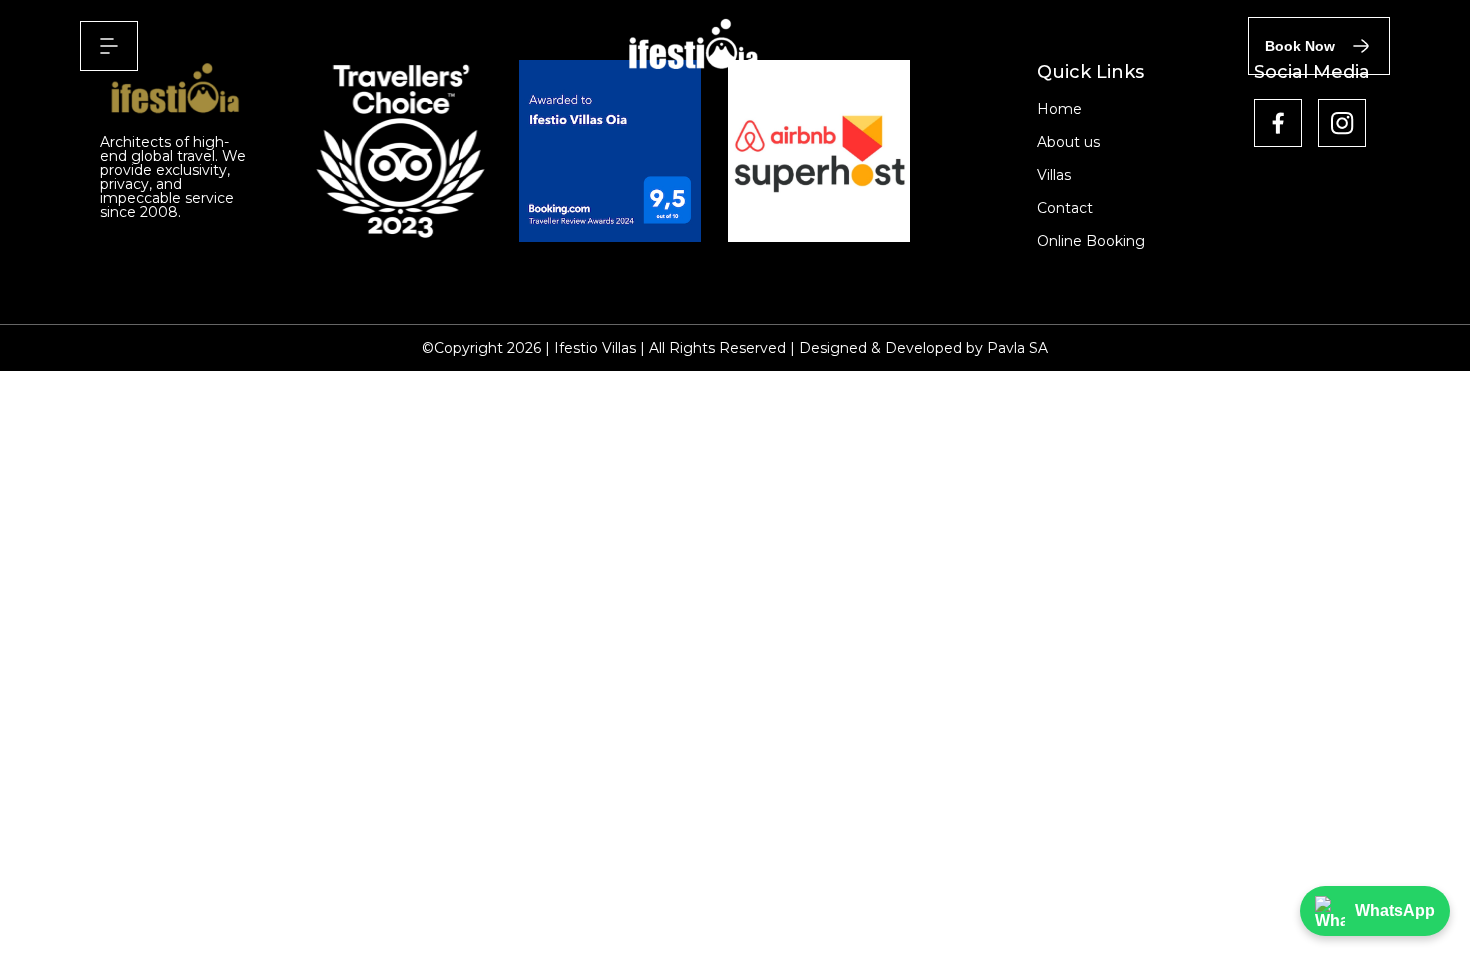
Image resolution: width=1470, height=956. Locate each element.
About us (1068, 142)
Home (1059, 109)
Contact (1065, 208)
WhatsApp (1395, 910)
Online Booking (1091, 241)
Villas (1054, 175)
